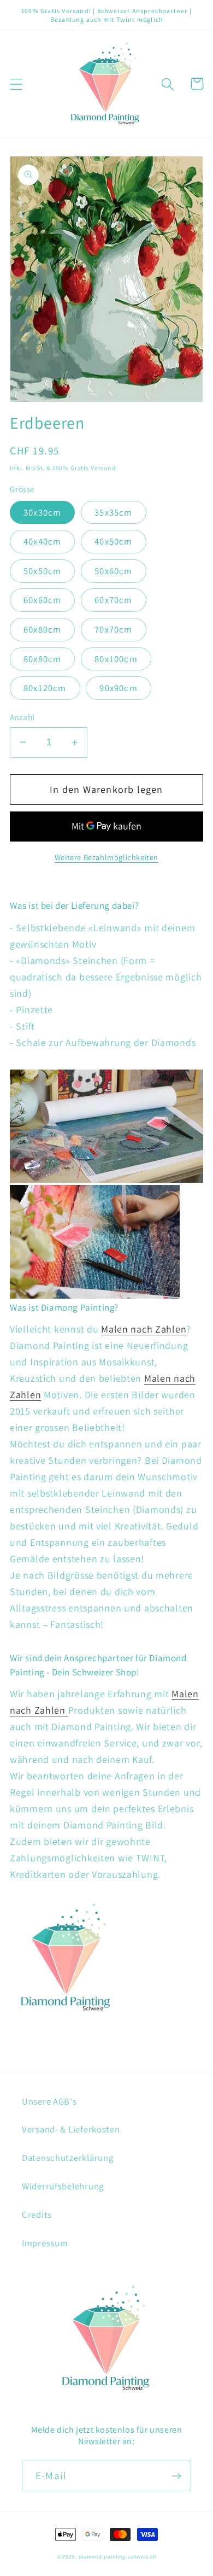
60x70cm (113, 600)
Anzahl (22, 717)
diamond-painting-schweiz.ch (118, 2557)
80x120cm (45, 688)
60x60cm (42, 600)
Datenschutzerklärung (67, 2158)
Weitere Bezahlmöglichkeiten (106, 857)
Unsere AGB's (49, 2101)
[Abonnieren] (176, 2476)
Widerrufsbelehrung (63, 2186)
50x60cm (113, 571)
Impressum (45, 2243)
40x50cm (113, 541)
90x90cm (118, 688)
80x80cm (42, 659)
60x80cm (42, 629)
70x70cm (113, 629)
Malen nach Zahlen (144, 1329)
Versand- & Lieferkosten (71, 2129)
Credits (37, 2215)
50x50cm (42, 571)
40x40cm (42, 541)
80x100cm (116, 659)
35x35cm (113, 512)
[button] (17, 84)
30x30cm (42, 512)
